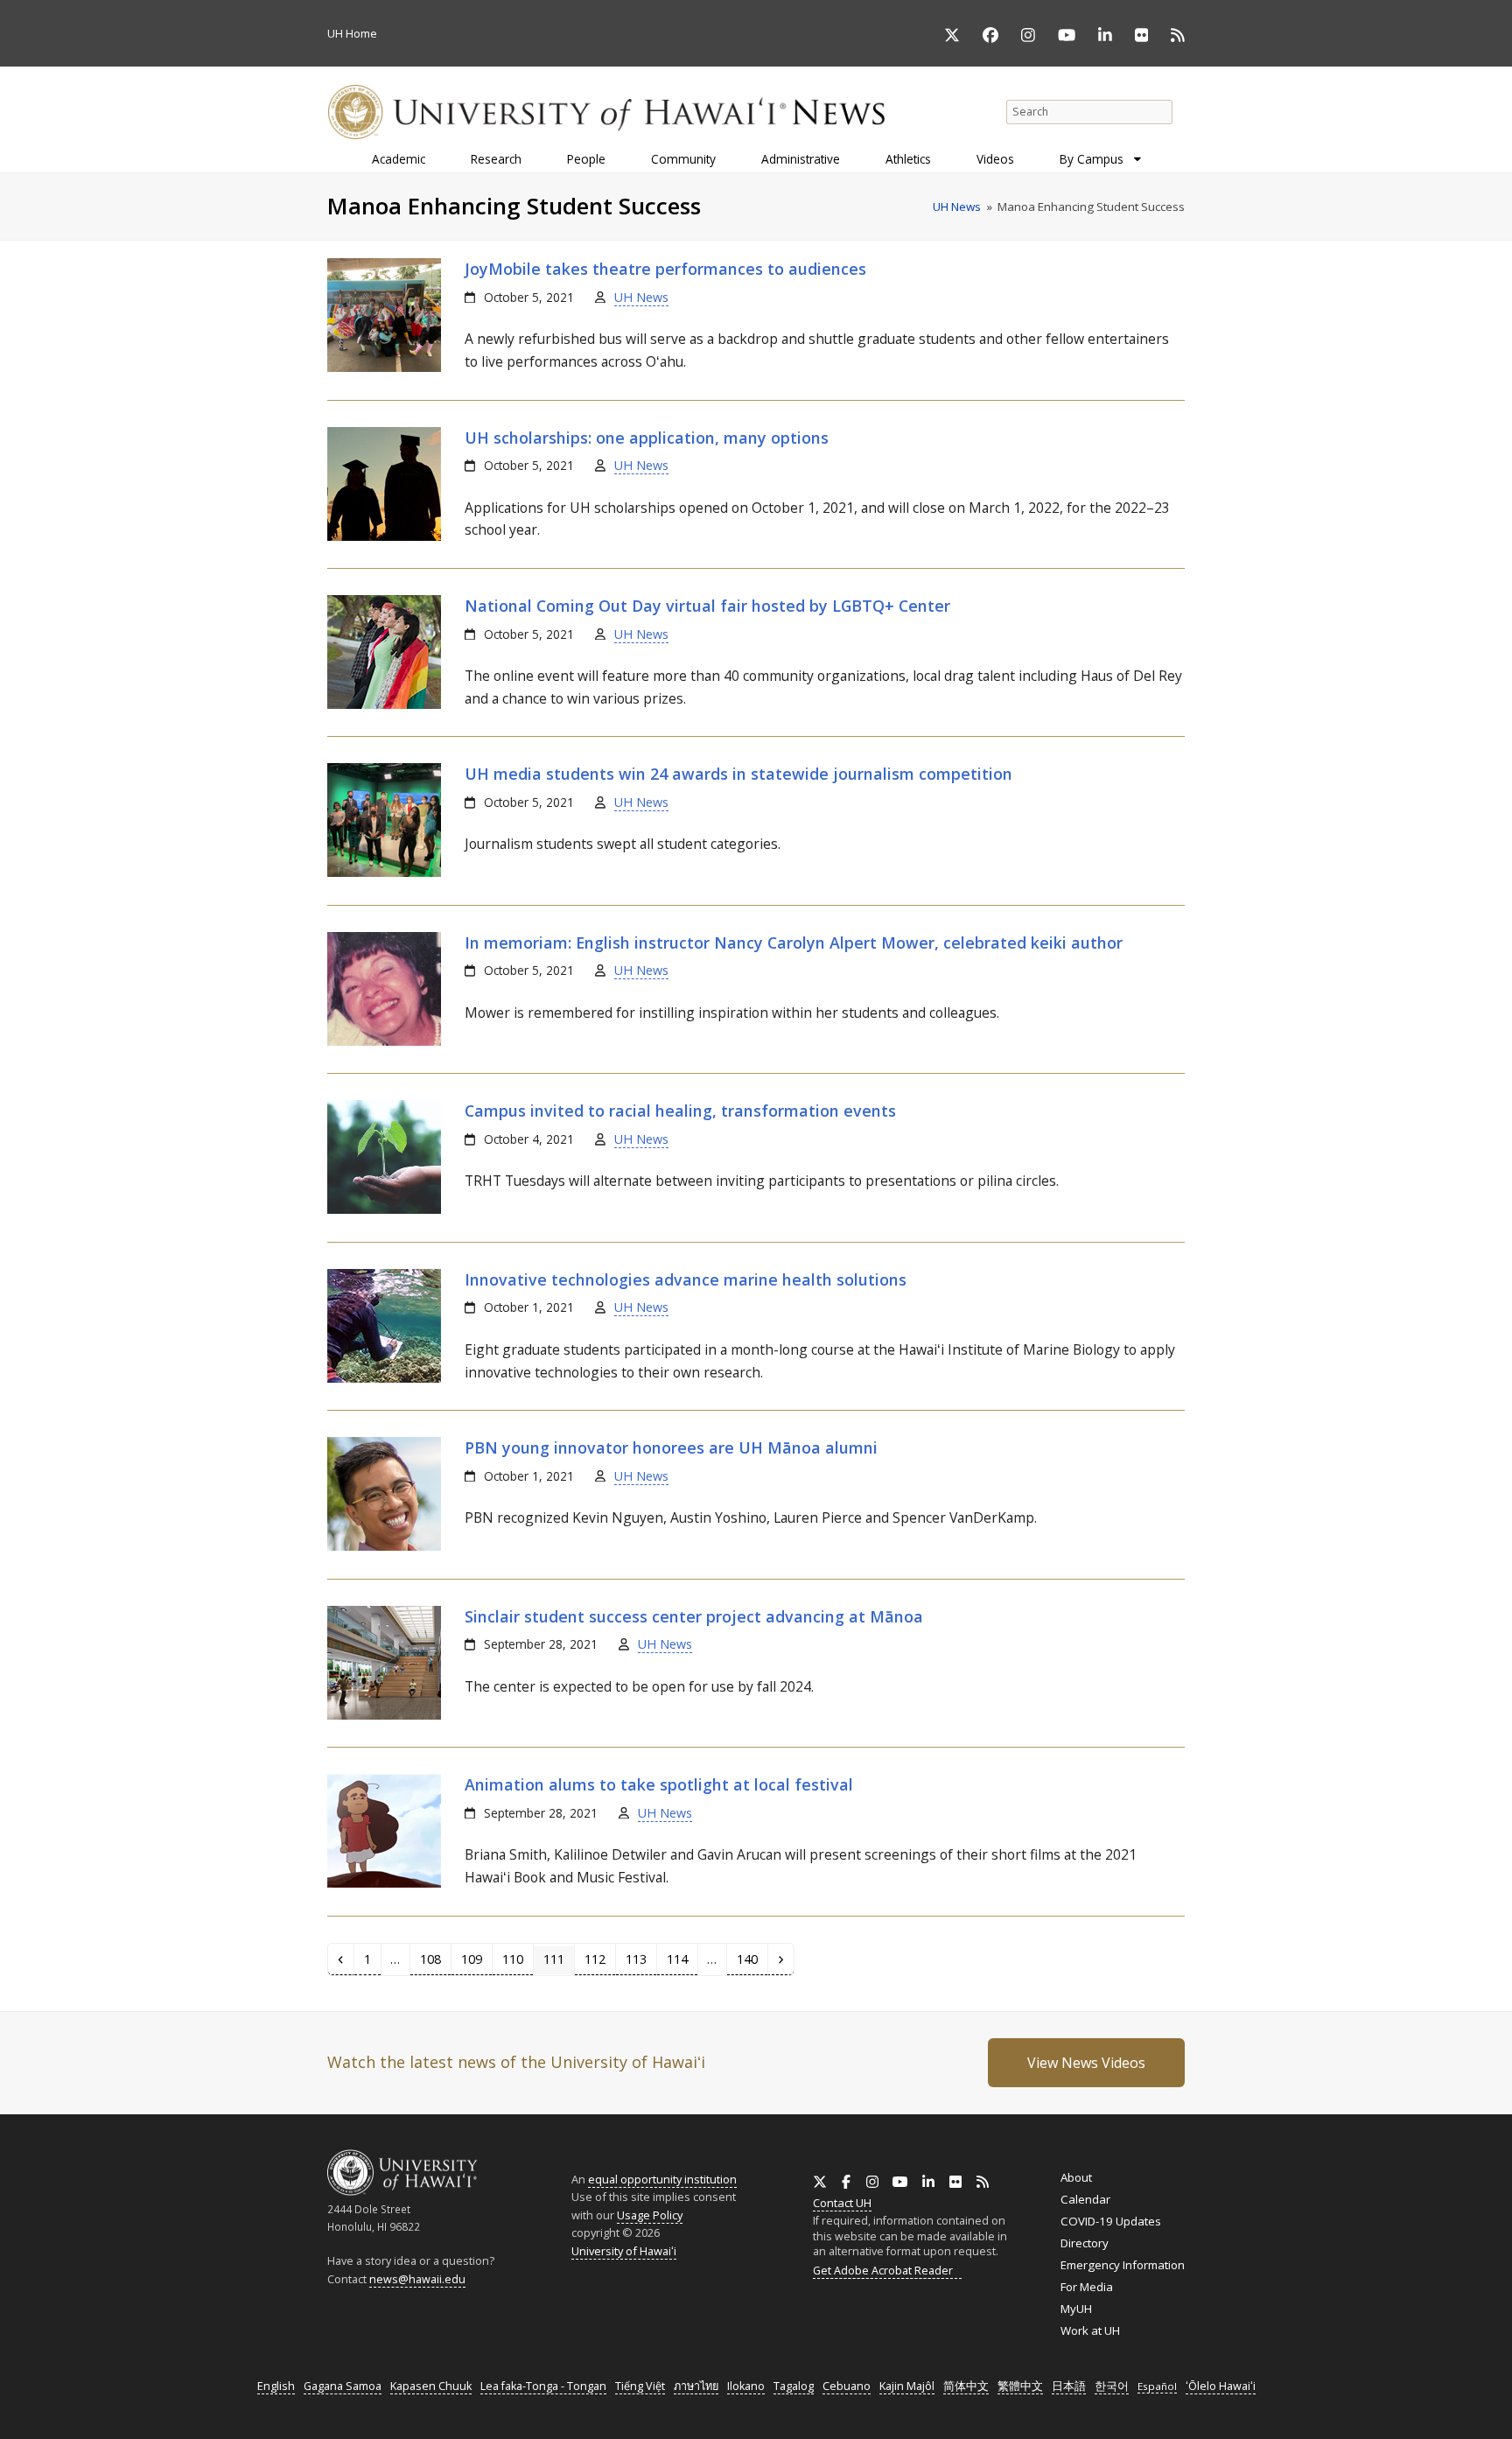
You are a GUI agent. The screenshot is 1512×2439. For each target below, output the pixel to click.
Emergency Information (1123, 2265)
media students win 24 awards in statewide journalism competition (738, 774)
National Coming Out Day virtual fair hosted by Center (707, 606)
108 (434, 1959)
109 (475, 1959)
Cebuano (847, 2386)
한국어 (1112, 2386)
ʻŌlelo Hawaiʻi (1221, 2386)
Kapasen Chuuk (431, 2386)
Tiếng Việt (640, 2386)
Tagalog (794, 2386)
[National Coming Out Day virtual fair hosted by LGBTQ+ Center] (384, 704)
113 (640, 1959)
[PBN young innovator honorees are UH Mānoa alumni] (384, 1546)
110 (516, 1959)
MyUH (1076, 2309)
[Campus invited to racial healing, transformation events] (384, 1209)
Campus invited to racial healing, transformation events (680, 1111)
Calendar (1085, 2199)
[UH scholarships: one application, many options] (384, 536)
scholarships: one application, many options (647, 438)
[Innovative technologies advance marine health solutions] (384, 1378)
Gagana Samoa (343, 2386)
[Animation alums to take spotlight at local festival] (384, 1883)
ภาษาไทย (696, 2386)
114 (681, 1959)
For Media (1087, 2287)
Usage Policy (650, 2215)
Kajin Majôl (907, 2386)
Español (1157, 2386)
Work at (1090, 2330)
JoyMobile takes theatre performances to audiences (665, 269)
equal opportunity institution (662, 2179)
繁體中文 (1020, 2386)
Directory (1085, 2243)
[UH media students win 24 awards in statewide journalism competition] (384, 873)
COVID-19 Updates (1111, 2221)
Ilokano (746, 2386)
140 (751, 1959)
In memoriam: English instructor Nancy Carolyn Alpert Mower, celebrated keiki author (794, 943)
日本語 (1069, 2386)
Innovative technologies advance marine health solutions (686, 1279)
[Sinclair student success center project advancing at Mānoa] (384, 1715)
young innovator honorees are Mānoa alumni (671, 1447)
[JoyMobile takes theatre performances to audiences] (384, 368)
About (1076, 2177)
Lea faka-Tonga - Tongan (543, 2386)
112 (598, 1959)
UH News (641, 297)
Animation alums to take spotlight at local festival (659, 1784)
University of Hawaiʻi (624, 2251)
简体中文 (966, 2386)
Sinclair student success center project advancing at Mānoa (694, 1616)
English (276, 2386)
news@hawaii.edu (417, 2279)
